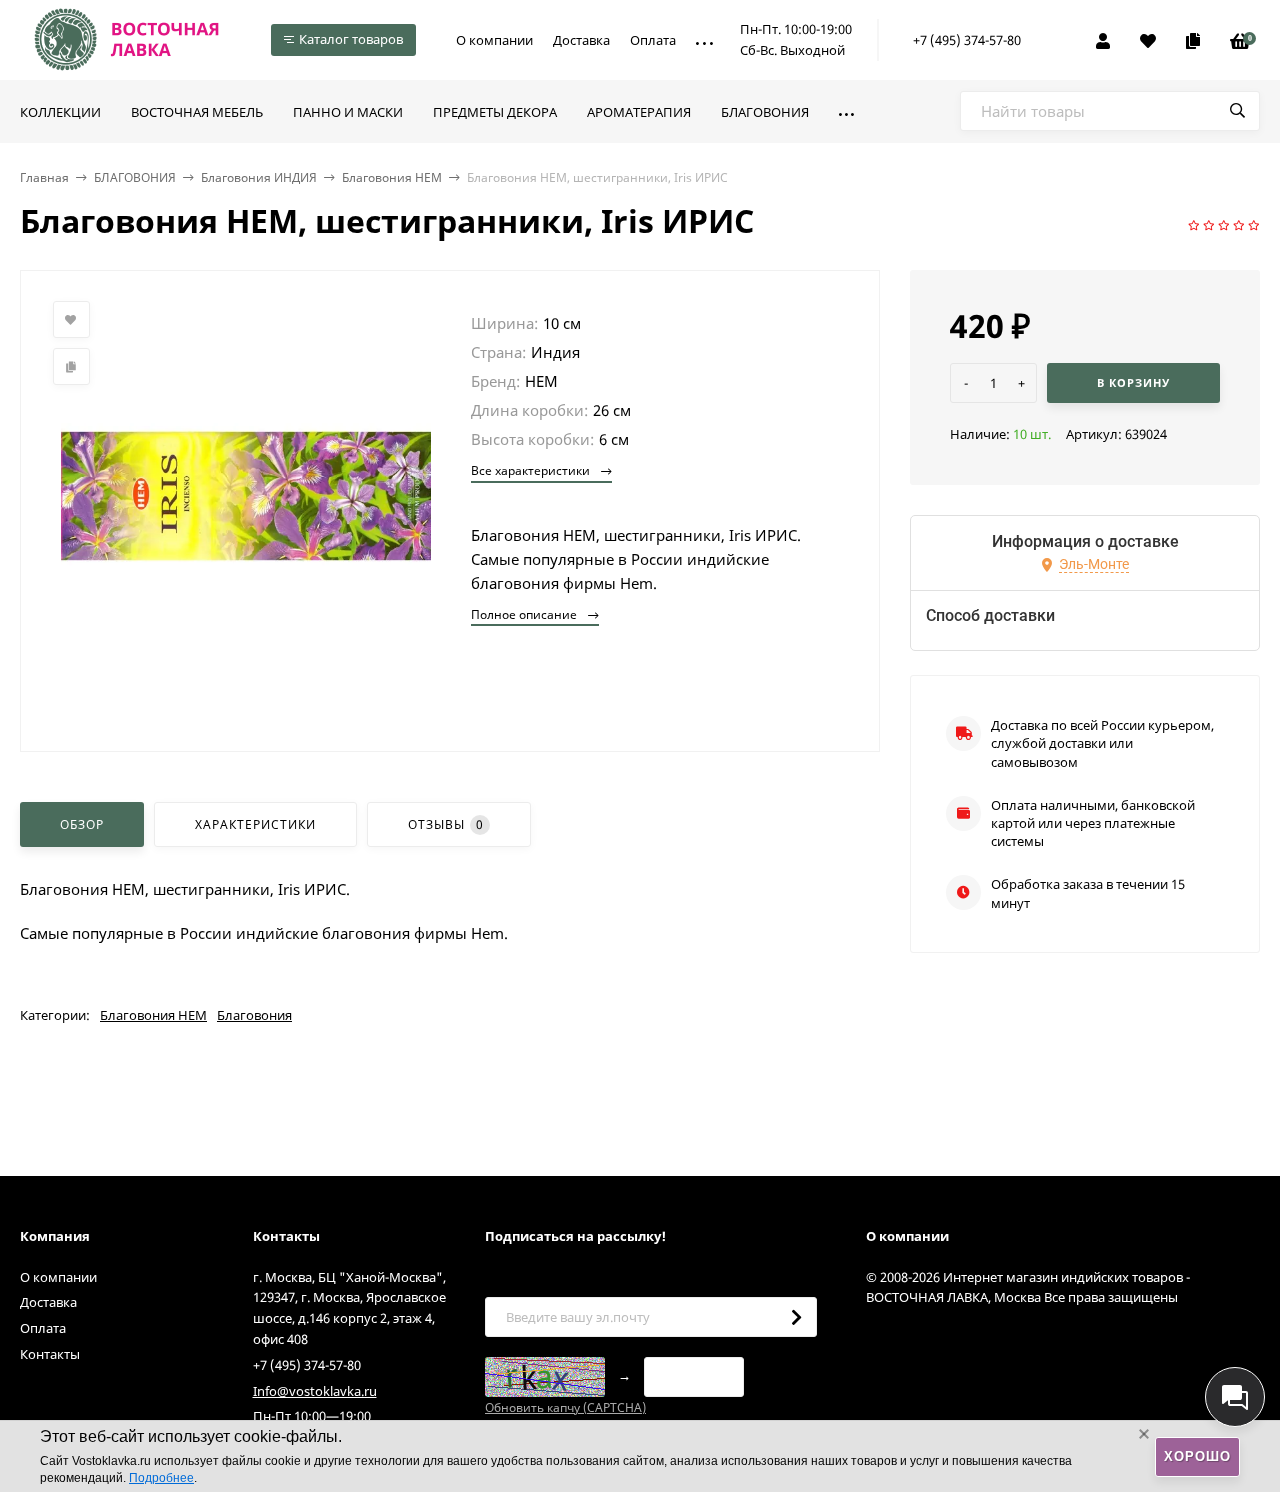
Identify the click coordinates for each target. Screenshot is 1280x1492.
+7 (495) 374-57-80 (967, 40)
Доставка (581, 40)
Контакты (50, 1354)
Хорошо (1197, 1456)
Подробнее (161, 1478)
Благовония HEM (392, 177)
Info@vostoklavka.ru (315, 1391)
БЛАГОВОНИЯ (135, 177)
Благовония (254, 1015)
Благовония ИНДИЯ (259, 177)
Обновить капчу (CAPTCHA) (565, 1407)
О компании (494, 40)
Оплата (653, 40)
